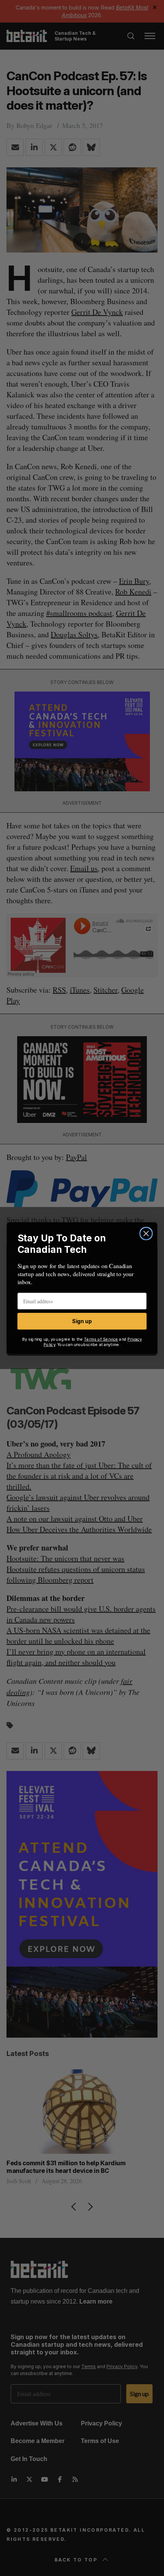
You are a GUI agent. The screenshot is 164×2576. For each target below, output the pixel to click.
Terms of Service (101, 1339)
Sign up (82, 1321)
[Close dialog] (146, 1234)
